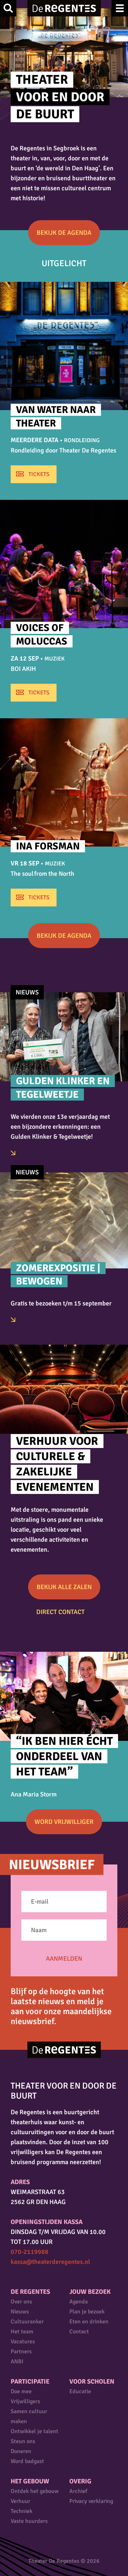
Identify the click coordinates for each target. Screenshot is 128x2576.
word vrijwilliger (64, 1822)
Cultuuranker (27, 2322)
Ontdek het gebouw (35, 2491)
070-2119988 (30, 2252)
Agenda (79, 2302)
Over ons (21, 2302)
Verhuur (20, 2501)
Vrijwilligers (25, 2401)
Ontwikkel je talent (34, 2431)
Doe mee (21, 2391)
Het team (22, 2332)
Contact (79, 2332)
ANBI (17, 2362)
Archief (78, 2491)
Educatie (80, 2391)
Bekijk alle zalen (64, 1587)
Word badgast (27, 2461)
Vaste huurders (29, 2521)
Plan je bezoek (87, 2312)
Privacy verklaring (91, 2501)
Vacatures (23, 2342)
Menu (120, 8)
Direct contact (60, 1612)
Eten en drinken (89, 2322)
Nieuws (20, 2312)
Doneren (21, 2451)
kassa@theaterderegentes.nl (50, 2262)
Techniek (22, 2511)
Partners (21, 2352)
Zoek (8, 8)
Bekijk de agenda (64, 233)
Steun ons (23, 2441)
